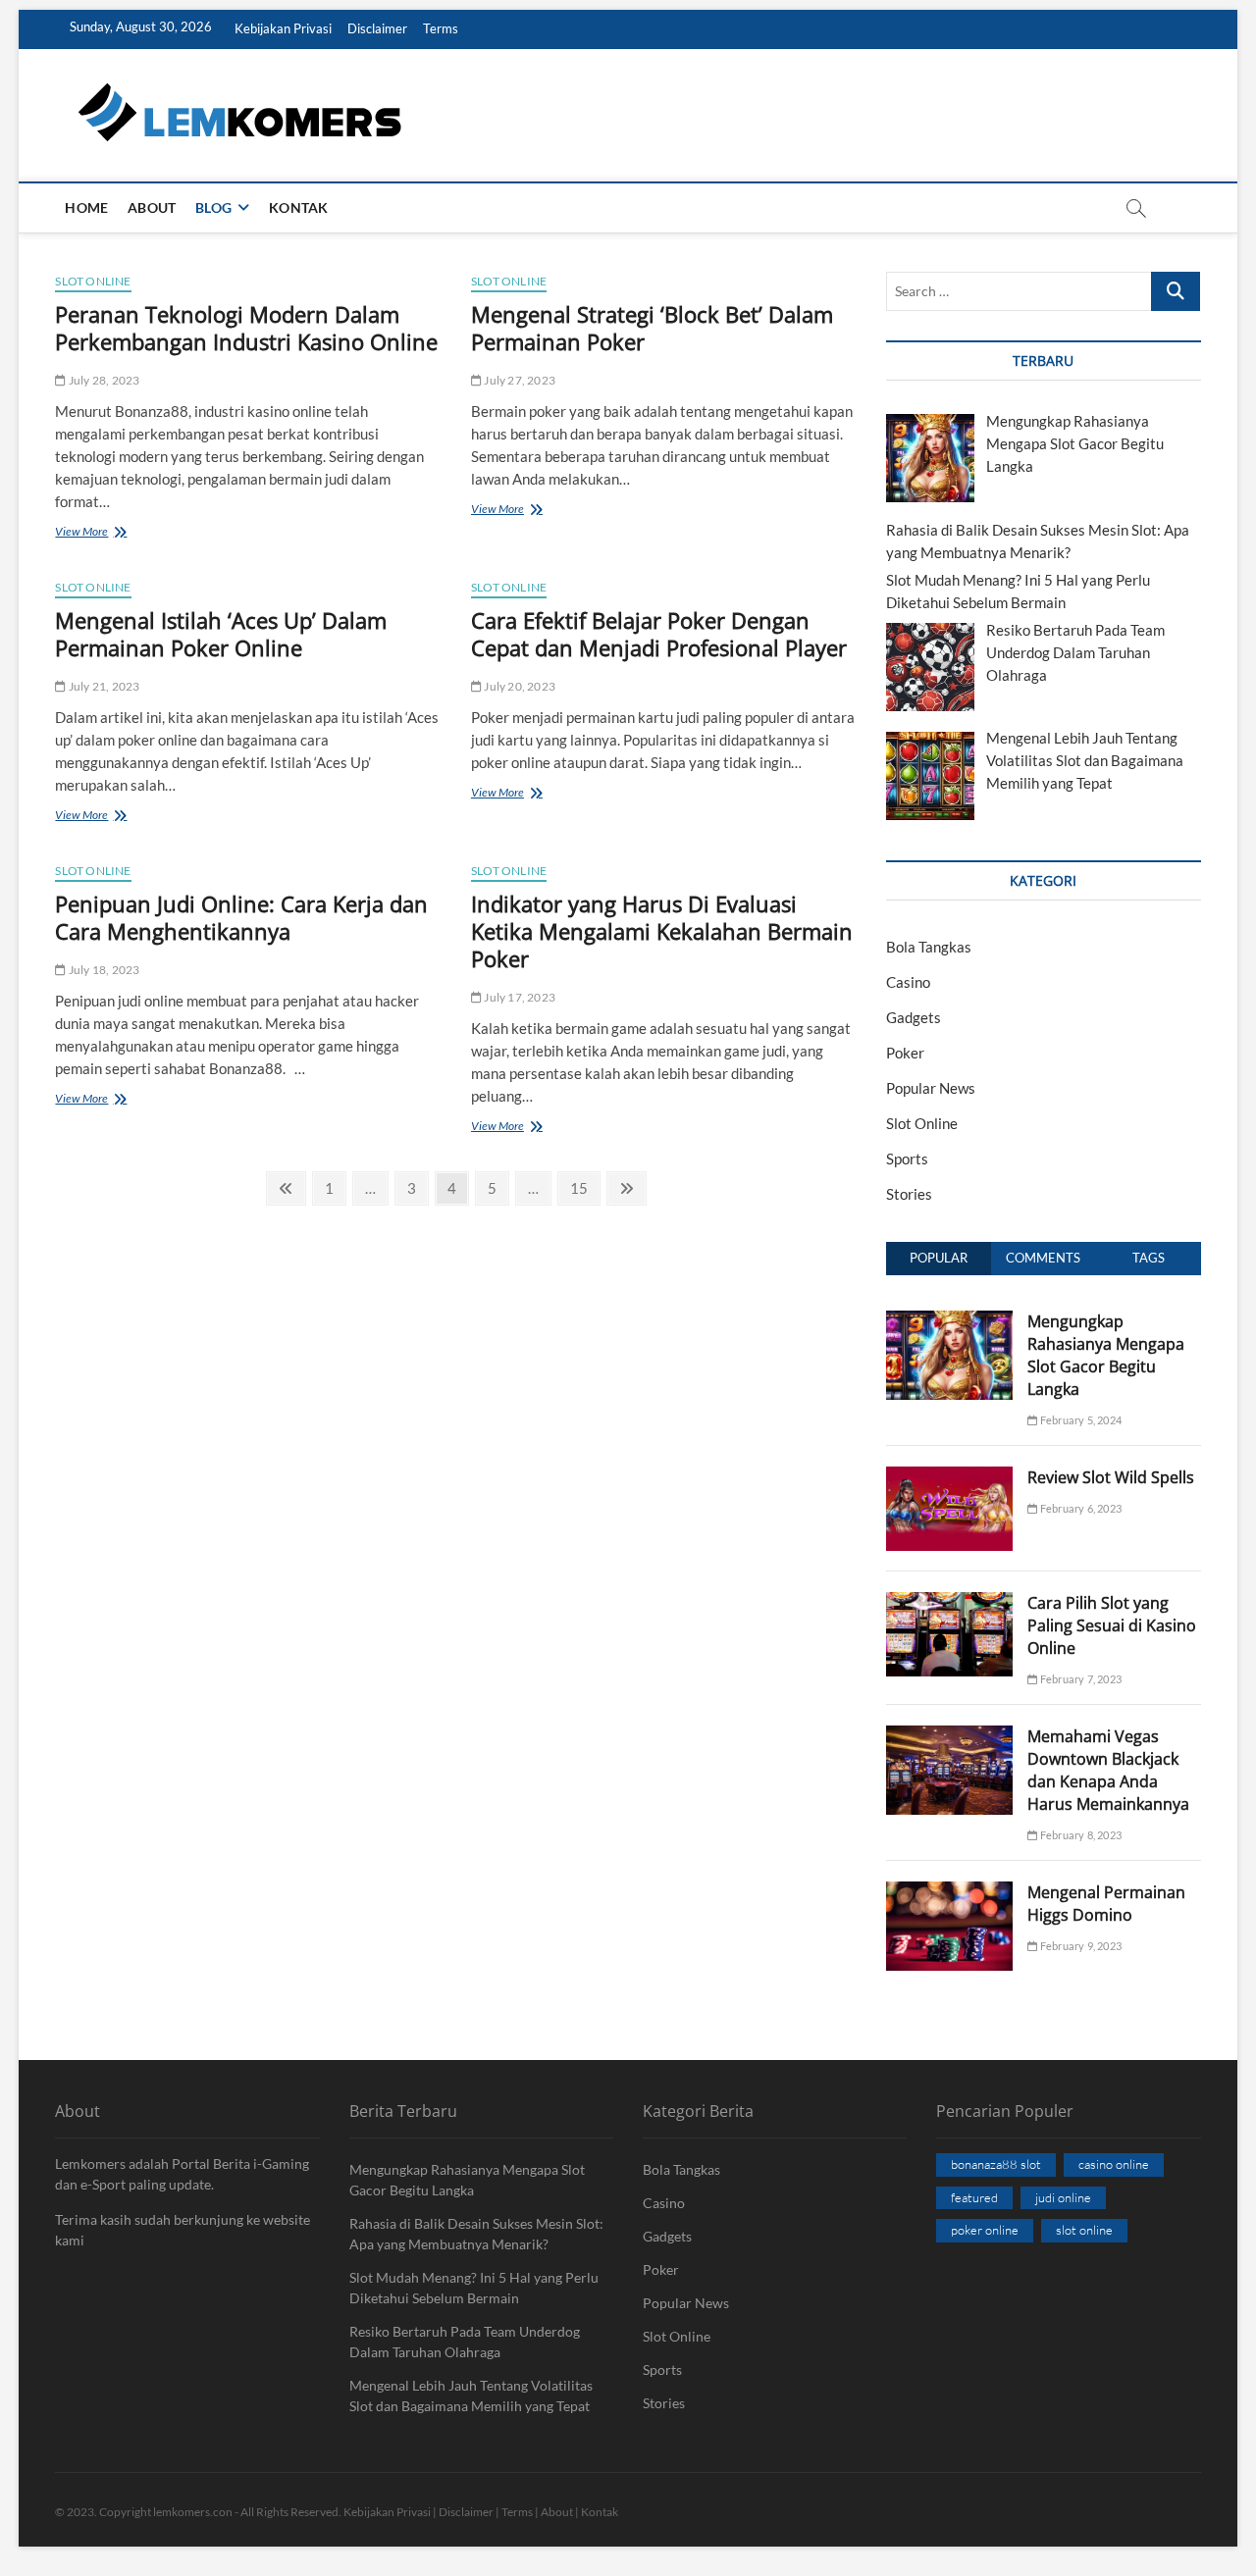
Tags (1149, 1258)
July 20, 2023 (519, 686)
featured (974, 2197)
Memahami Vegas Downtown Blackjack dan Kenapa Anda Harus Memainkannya (1108, 1770)
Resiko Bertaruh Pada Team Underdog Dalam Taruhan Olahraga (465, 2342)
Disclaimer (377, 28)
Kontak (298, 207)
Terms (441, 28)
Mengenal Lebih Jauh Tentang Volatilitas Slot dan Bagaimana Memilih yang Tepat (471, 2396)
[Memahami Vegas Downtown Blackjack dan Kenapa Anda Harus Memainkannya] (949, 1736)
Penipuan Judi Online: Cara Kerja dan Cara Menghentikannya (241, 917)
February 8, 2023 (1080, 1835)
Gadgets (914, 1017)
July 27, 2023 (519, 380)
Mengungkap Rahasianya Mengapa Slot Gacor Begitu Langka (1106, 1355)
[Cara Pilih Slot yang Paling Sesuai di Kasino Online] (949, 1603)
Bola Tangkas (929, 947)
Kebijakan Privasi (283, 28)
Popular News (931, 1088)
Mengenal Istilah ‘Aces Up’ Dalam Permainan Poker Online (221, 634)
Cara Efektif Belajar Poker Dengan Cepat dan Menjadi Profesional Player (659, 634)
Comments (1043, 1258)
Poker (905, 1053)
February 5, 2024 (1080, 1420)
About (152, 207)
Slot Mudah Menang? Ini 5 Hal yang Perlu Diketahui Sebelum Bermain (474, 2288)
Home (86, 207)
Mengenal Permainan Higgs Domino (1106, 1904)
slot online (1084, 2230)
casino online (1114, 2164)
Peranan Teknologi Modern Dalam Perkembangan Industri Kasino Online (246, 328)
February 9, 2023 (1080, 1946)
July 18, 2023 (103, 970)
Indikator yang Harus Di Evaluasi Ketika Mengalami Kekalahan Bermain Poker (662, 931)
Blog (213, 207)
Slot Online (93, 281)
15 (584, 1187)
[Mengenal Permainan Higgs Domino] (949, 1892)
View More (117, 533)
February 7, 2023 (1080, 1679)
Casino (908, 982)
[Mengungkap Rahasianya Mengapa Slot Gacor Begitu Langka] (949, 1321)
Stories (909, 1194)
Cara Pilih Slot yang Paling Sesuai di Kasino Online (1112, 1625)
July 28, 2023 (103, 380)
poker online (985, 2230)
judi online (1063, 2197)
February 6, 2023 (1080, 1508)
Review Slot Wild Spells (1111, 1477)
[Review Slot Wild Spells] (949, 1477)
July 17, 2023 (519, 997)
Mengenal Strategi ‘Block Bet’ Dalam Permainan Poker (652, 328)
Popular (939, 1258)
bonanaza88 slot (996, 2164)
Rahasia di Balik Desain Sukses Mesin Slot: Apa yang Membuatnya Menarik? (476, 2234)
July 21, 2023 (103, 686)
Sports (907, 1159)
